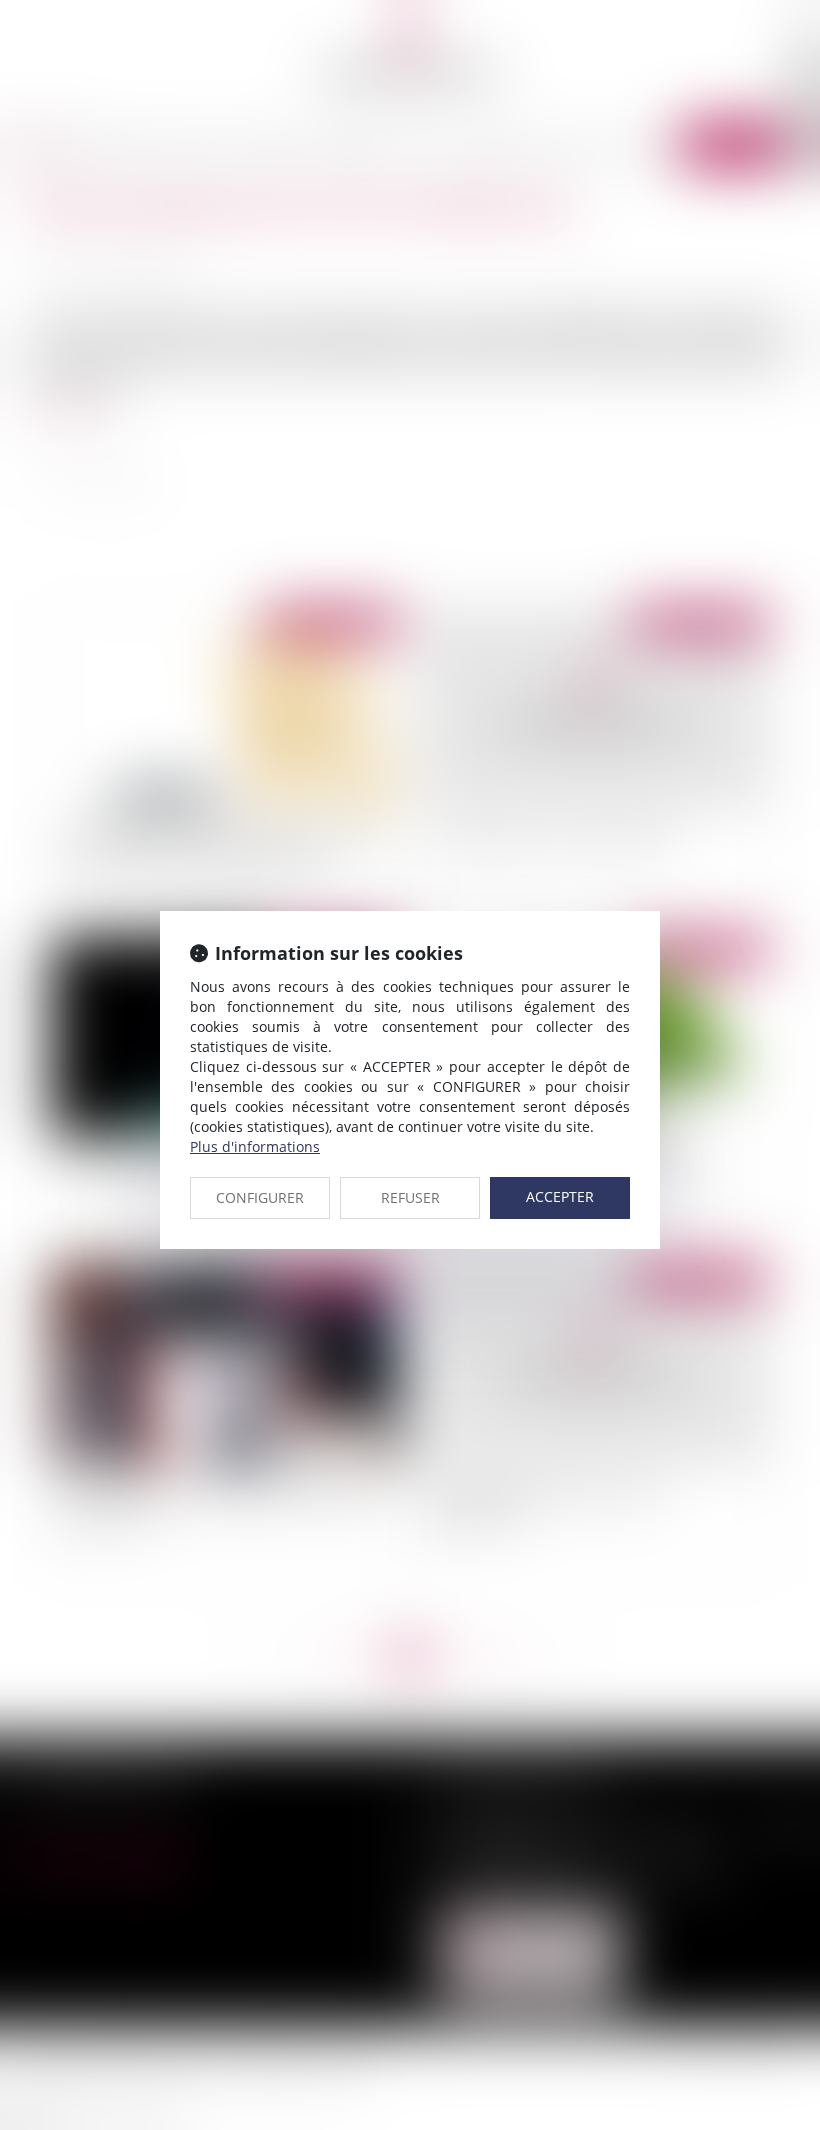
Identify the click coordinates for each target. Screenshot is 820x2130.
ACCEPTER (560, 1196)
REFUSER (410, 1197)
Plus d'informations (255, 1146)
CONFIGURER (260, 1197)
